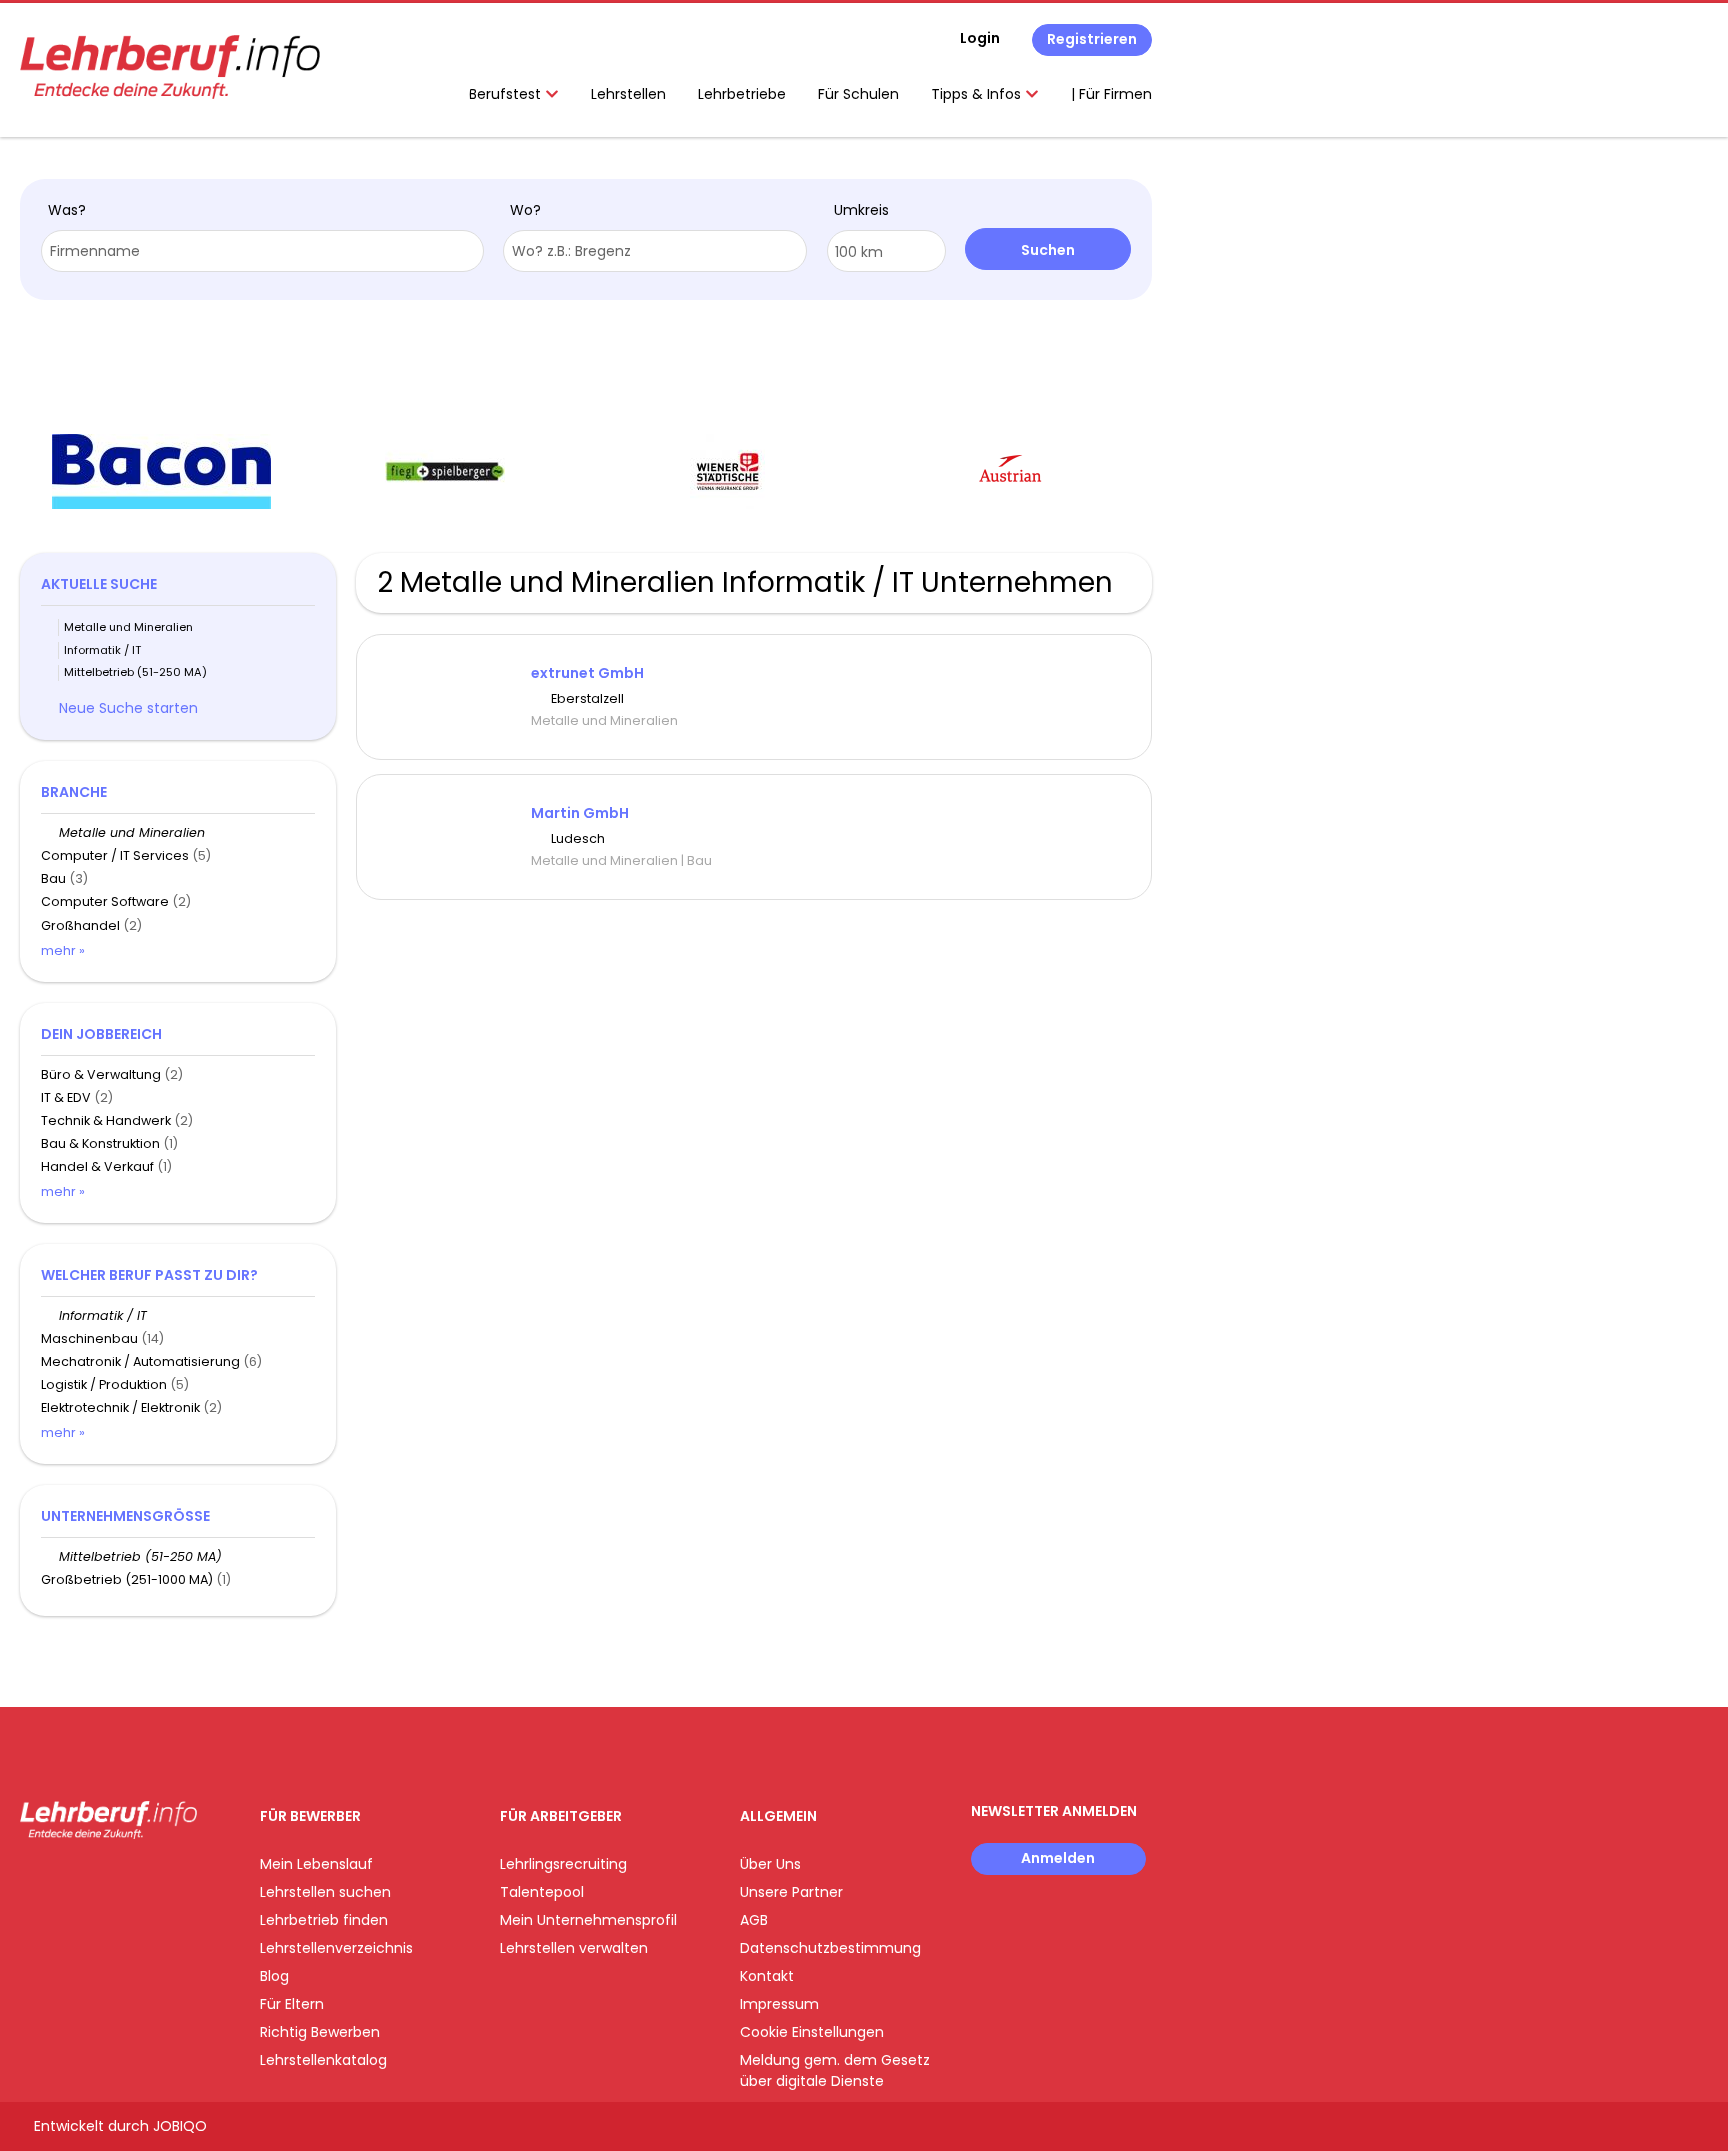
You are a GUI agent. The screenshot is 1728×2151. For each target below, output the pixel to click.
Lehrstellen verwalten (574, 1948)
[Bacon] (161, 471)
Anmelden (1058, 1858)
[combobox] (262, 251)
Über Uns (770, 1864)
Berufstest (507, 94)
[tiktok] (130, 1880)
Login (980, 38)
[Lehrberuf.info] (170, 67)
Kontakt (767, 1976)
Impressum (779, 2004)
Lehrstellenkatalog (323, 2060)
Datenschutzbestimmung (830, 1948)
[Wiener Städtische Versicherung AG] (727, 471)
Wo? (525, 210)
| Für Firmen (1111, 94)
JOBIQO (180, 2126)
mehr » (63, 950)
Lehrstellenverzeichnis (336, 1948)
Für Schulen (858, 94)
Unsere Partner (791, 1892)
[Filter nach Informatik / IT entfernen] (50, 1315)
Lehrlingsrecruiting (563, 1864)
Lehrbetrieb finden (324, 1920)
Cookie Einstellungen (812, 2032)
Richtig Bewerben (320, 2032)
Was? (67, 210)
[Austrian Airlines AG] (1010, 471)
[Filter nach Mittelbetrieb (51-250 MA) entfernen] (50, 1556)
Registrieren (1092, 39)
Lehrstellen (628, 94)
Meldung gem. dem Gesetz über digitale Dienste (835, 2070)
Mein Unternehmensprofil (588, 1920)
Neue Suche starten (128, 708)
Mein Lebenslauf (316, 1864)
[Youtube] (100, 1880)
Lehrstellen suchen (325, 1892)
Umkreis (861, 210)
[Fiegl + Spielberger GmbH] (445, 471)
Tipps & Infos (978, 94)
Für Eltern (292, 2004)
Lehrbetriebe (742, 94)
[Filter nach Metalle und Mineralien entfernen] (50, 832)
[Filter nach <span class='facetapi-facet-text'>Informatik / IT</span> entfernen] (50, 650)
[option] (161, 472)
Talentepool (542, 1892)
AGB (754, 1920)
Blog (274, 1976)
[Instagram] (67, 1880)
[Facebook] (34, 1880)
